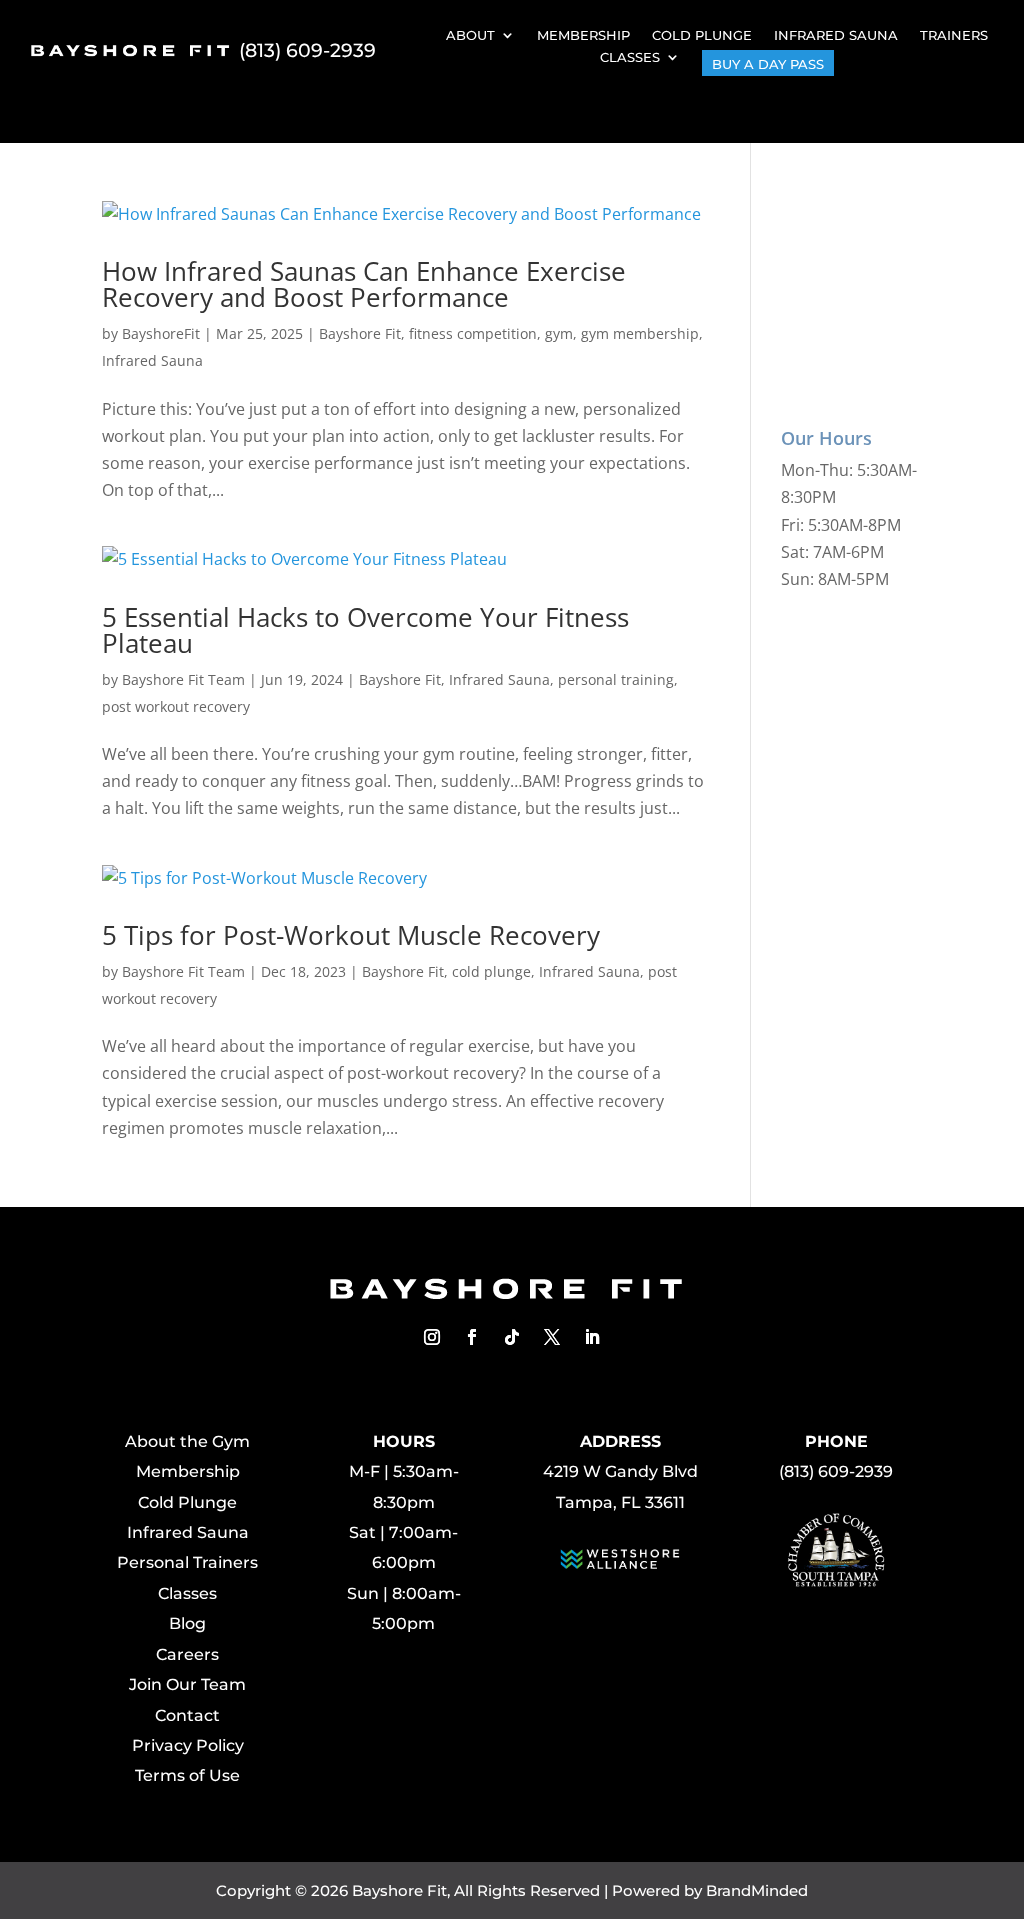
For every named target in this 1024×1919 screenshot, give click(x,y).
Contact (187, 1715)
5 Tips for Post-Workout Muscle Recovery (351, 935)
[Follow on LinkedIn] (592, 1337)
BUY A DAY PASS (768, 64)
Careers (187, 1654)
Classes (187, 1593)
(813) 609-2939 (307, 50)
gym (559, 333)
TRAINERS (954, 35)
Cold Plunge (187, 1502)
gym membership (640, 333)
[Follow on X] (552, 1337)
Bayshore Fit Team (183, 679)
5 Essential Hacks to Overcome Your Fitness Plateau (365, 630)
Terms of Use (187, 1775)
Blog (187, 1623)
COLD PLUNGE (702, 35)
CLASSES (630, 57)
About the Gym (187, 1441)
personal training (616, 679)
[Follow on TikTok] (512, 1337)
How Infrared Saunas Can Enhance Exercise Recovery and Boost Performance (364, 284)
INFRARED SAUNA (836, 35)
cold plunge (491, 971)
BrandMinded (757, 1890)
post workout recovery (176, 706)
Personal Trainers (187, 1562)
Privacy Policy (188, 1745)
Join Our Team (187, 1684)
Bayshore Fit (360, 333)
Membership (188, 1471)
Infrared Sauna (152, 360)
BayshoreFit (161, 333)
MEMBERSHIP (583, 35)
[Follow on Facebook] (472, 1337)
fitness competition (473, 333)
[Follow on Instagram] (432, 1337)
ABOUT (470, 35)
